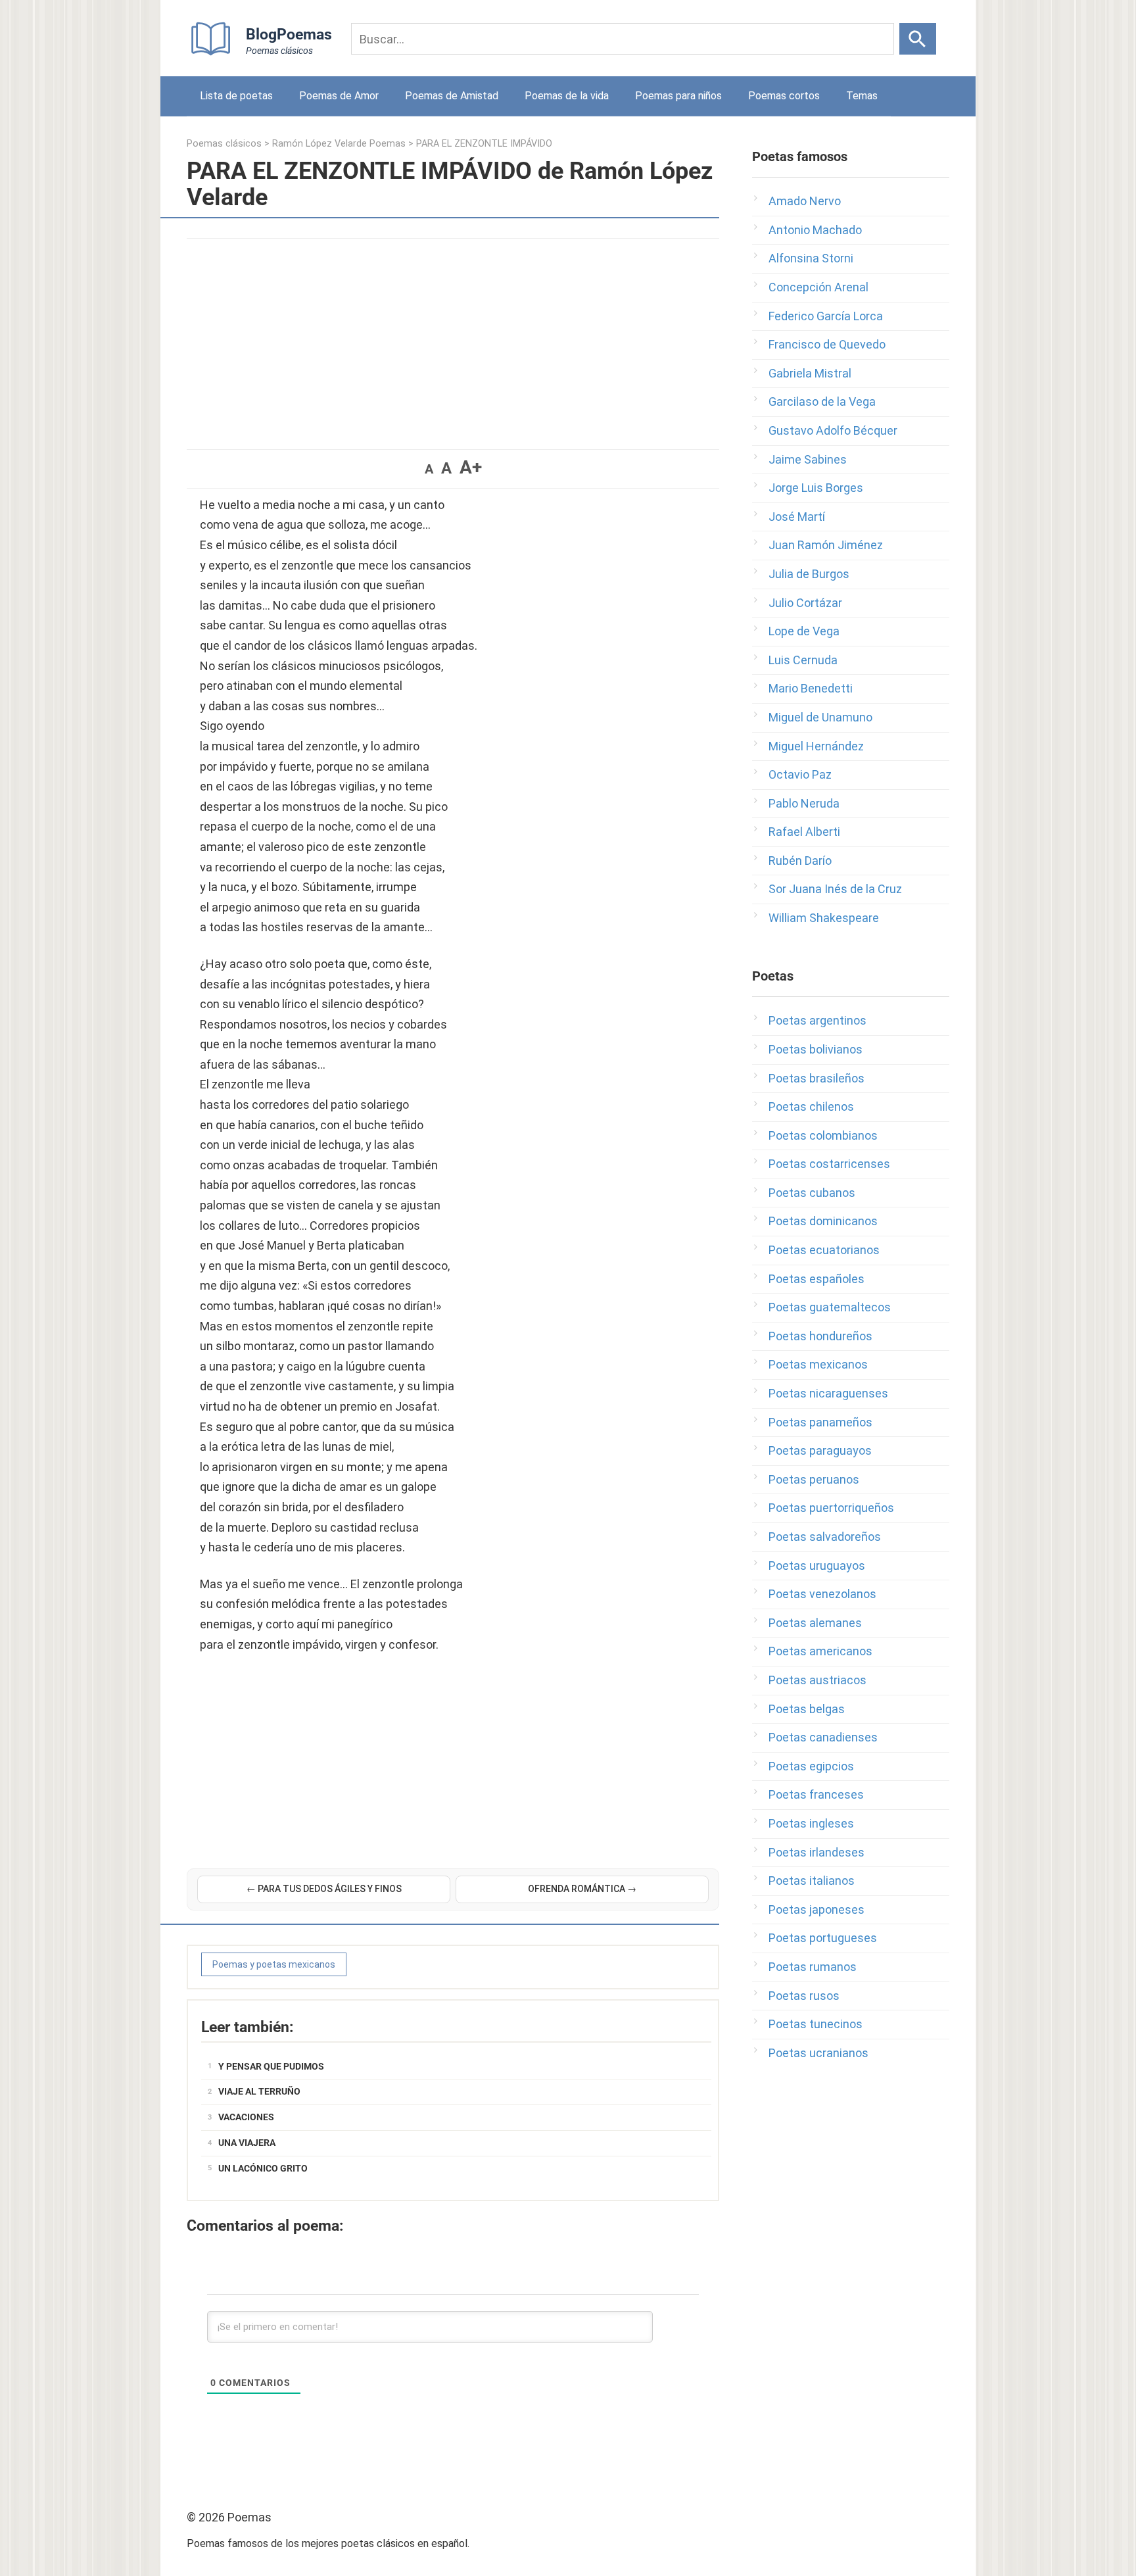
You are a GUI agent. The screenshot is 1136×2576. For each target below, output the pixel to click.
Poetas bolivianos (816, 1049)
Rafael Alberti (804, 832)
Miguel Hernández (816, 746)
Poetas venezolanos (822, 1594)
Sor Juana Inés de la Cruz (835, 889)
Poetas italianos (812, 1881)
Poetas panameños (820, 1422)
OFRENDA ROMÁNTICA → (582, 1889)
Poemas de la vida (567, 96)
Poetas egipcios (811, 1766)
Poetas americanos (820, 1651)
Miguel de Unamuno (820, 717)
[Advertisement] (453, 337)
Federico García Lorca (826, 316)
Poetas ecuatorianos (824, 1250)
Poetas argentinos (817, 1020)
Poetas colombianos (823, 1135)
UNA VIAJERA (247, 2143)
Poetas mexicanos (818, 1364)
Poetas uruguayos (817, 1566)
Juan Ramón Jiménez (826, 545)
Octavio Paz (800, 774)
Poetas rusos (804, 1996)
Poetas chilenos (811, 1106)
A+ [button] (471, 467)
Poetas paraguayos (820, 1450)
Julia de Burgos (809, 574)
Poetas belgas (807, 1709)
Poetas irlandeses (816, 1852)
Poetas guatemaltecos (830, 1307)
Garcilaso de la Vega (822, 401)
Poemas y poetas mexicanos (274, 1964)
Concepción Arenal (818, 287)
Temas (862, 96)
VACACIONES (246, 2117)
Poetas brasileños (816, 1078)
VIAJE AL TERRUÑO (259, 2091)
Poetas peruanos (814, 1479)
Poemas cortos (784, 96)
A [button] (429, 469)
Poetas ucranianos (818, 2053)
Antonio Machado (815, 230)
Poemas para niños (678, 96)
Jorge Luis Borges (816, 488)
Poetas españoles (816, 1279)
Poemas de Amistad (452, 96)
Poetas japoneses (816, 1909)
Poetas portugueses (823, 1938)
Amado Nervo (805, 201)
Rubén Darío (800, 861)
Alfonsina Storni (811, 258)
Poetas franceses (816, 1794)
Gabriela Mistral (810, 373)
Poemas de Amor (339, 96)
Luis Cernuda (803, 660)
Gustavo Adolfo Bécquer (833, 430)
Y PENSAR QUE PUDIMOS (271, 2066)
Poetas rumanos (813, 1967)
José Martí (797, 517)
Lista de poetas (236, 96)
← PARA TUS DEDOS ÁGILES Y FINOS (324, 1889)
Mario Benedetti (811, 688)
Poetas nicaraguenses (828, 1393)
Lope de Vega (804, 631)
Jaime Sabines (808, 459)
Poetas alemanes (815, 1623)
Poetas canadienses (823, 1737)
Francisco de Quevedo (827, 344)
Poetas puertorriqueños (831, 1508)
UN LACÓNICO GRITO (263, 2168)
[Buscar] (918, 39)
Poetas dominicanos (823, 1221)
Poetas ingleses (811, 1823)
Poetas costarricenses (829, 1164)
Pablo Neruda (804, 803)
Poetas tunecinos (816, 2024)
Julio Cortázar (805, 603)
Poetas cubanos (812, 1193)
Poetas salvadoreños (825, 1537)
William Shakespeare (824, 918)
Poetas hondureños (820, 1336)
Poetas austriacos (817, 1680)
